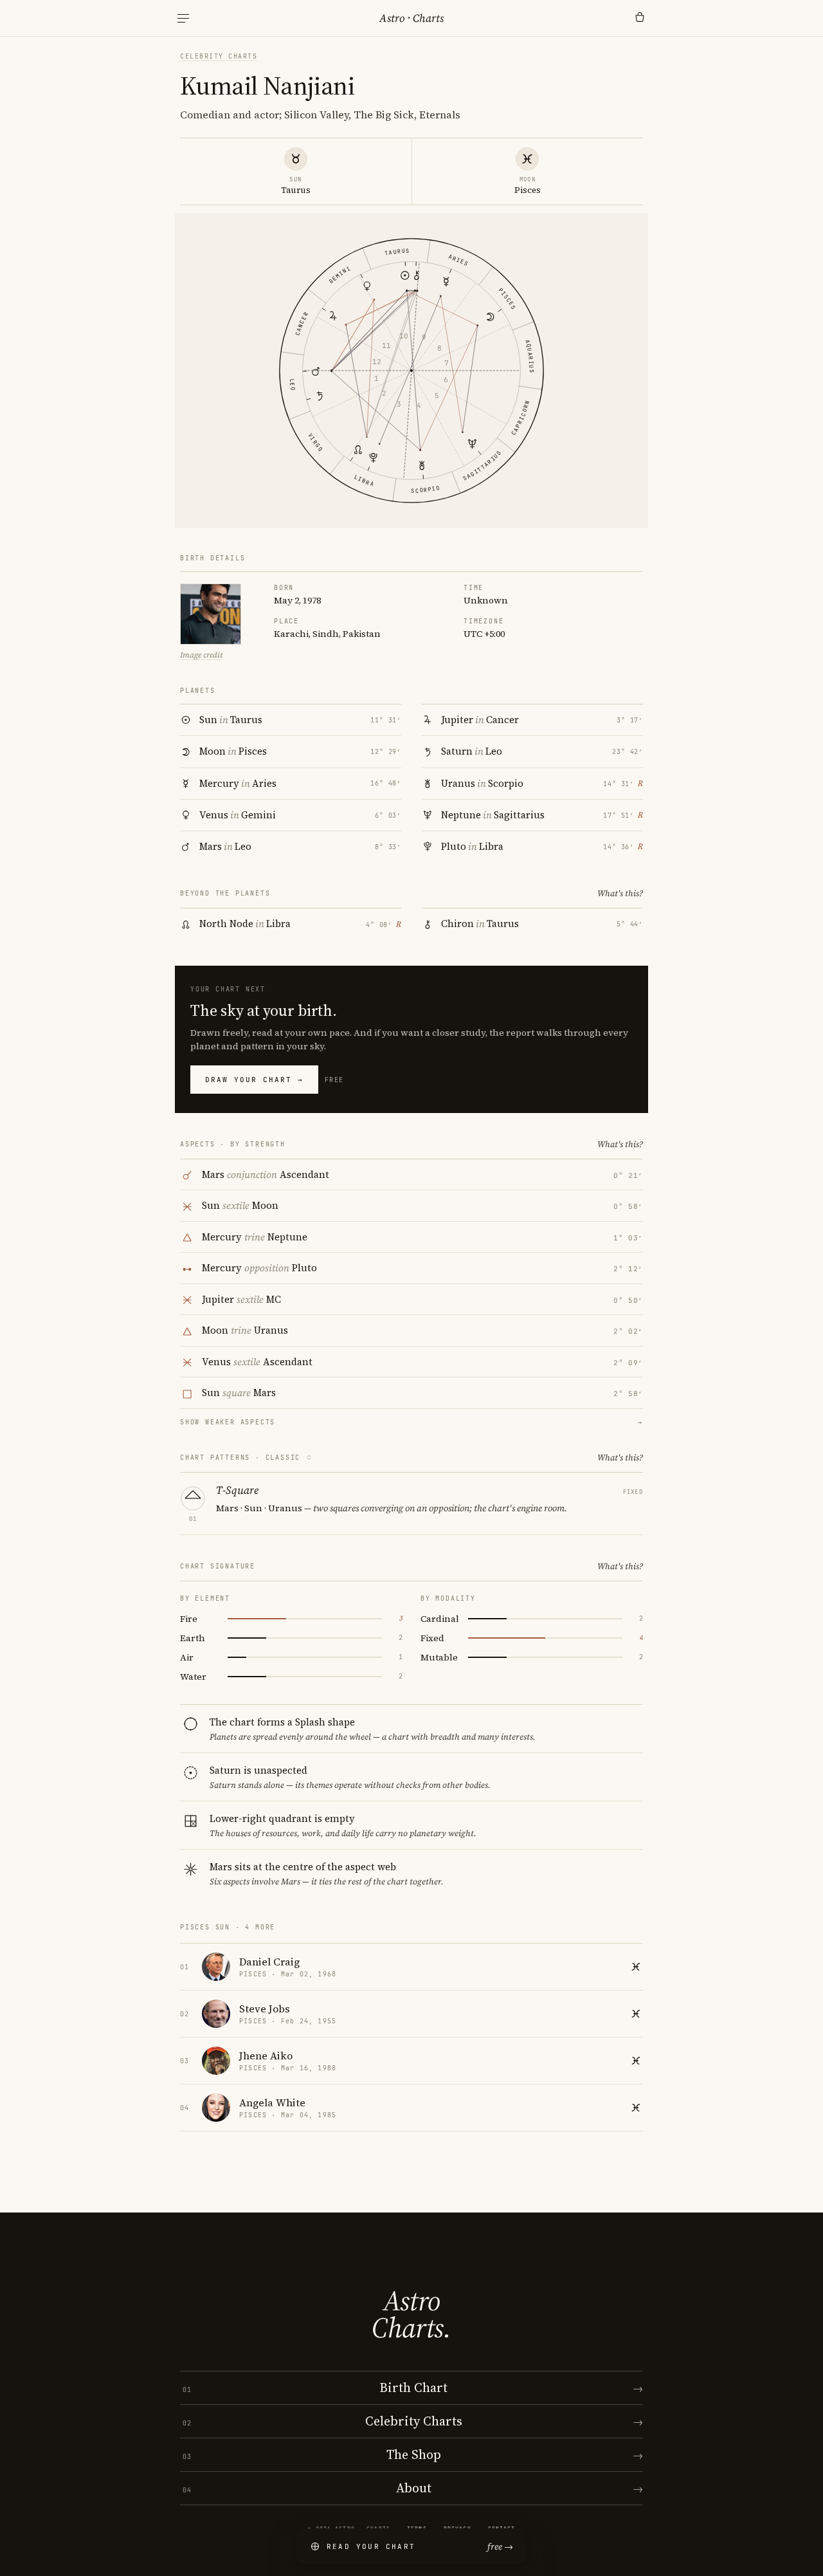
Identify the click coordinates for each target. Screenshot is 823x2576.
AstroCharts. (411, 2314)
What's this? (620, 893)
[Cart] (640, 18)
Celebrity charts (219, 56)
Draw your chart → (254, 1080)
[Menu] (183, 18)
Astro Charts (411, 18)
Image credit (201, 655)
